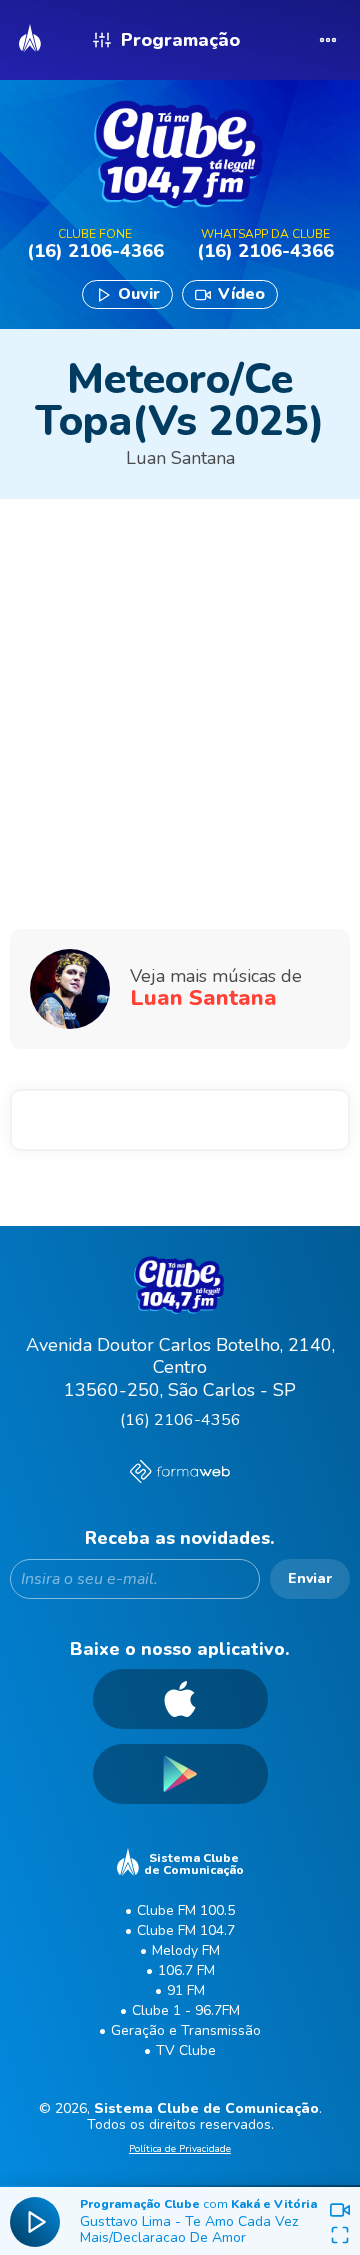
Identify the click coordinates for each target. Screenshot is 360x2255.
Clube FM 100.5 (186, 1910)
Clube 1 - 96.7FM (186, 2010)
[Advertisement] (180, 654)
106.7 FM (186, 1970)
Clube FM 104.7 (186, 1930)
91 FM (186, 1990)
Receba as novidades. (180, 1538)
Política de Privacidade (180, 2150)
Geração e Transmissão (186, 2030)
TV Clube (186, 2050)
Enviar (310, 1578)
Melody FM (186, 1950)
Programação (180, 40)
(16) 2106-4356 (180, 1420)
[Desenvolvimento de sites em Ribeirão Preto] (180, 1474)
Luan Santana (180, 458)
